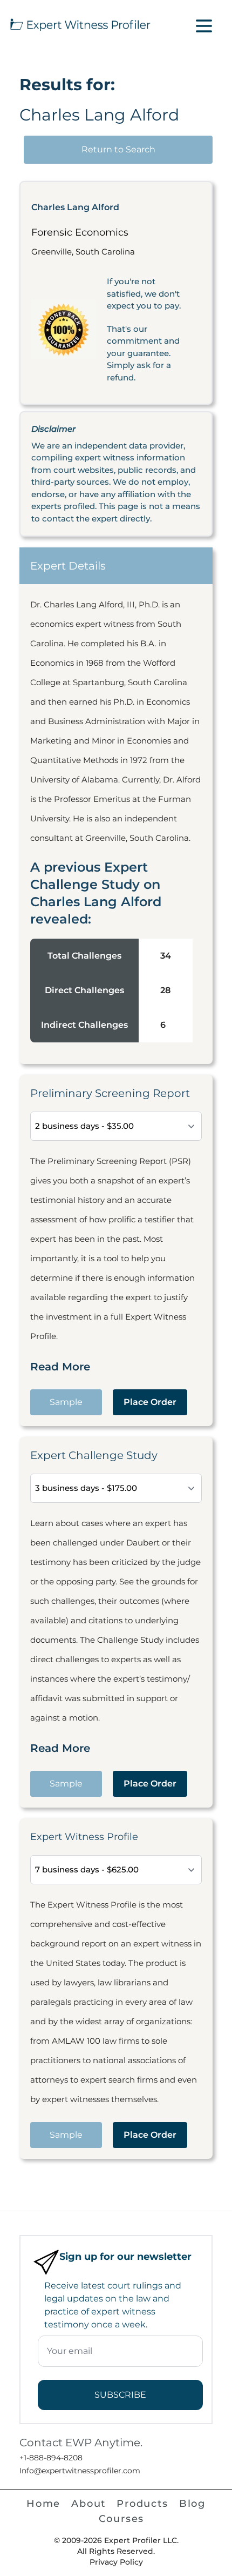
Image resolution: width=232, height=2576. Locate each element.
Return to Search (118, 149)
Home (43, 2504)
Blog (192, 2504)
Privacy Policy (116, 2562)
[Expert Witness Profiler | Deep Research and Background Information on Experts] (80, 23)
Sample (66, 1402)
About (88, 2504)
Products (142, 2504)
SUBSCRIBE (120, 2395)
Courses (122, 2519)
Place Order (150, 1402)
